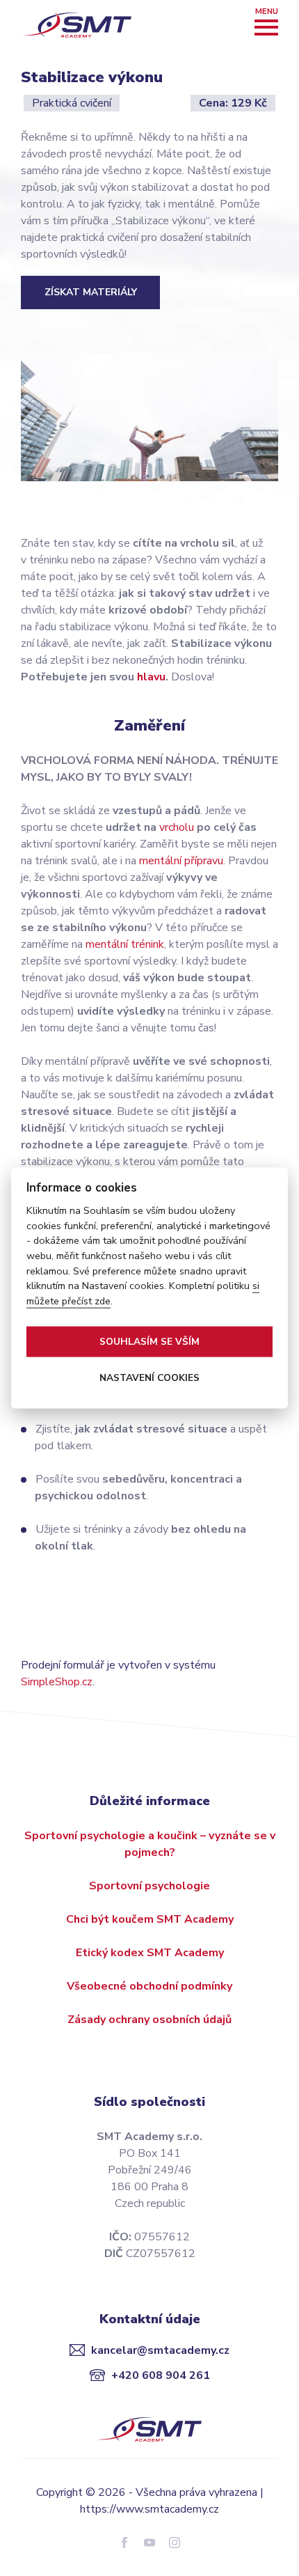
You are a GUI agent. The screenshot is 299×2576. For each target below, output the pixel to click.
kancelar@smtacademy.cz (160, 2350)
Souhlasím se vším (149, 1342)
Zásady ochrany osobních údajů (149, 2020)
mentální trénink (125, 944)
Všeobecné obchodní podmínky (149, 1986)
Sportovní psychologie (149, 1886)
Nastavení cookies (149, 1378)
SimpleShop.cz (57, 1682)
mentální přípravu (181, 861)
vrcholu (177, 827)
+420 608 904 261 (161, 2375)
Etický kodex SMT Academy (150, 1953)
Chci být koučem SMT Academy (150, 1919)
